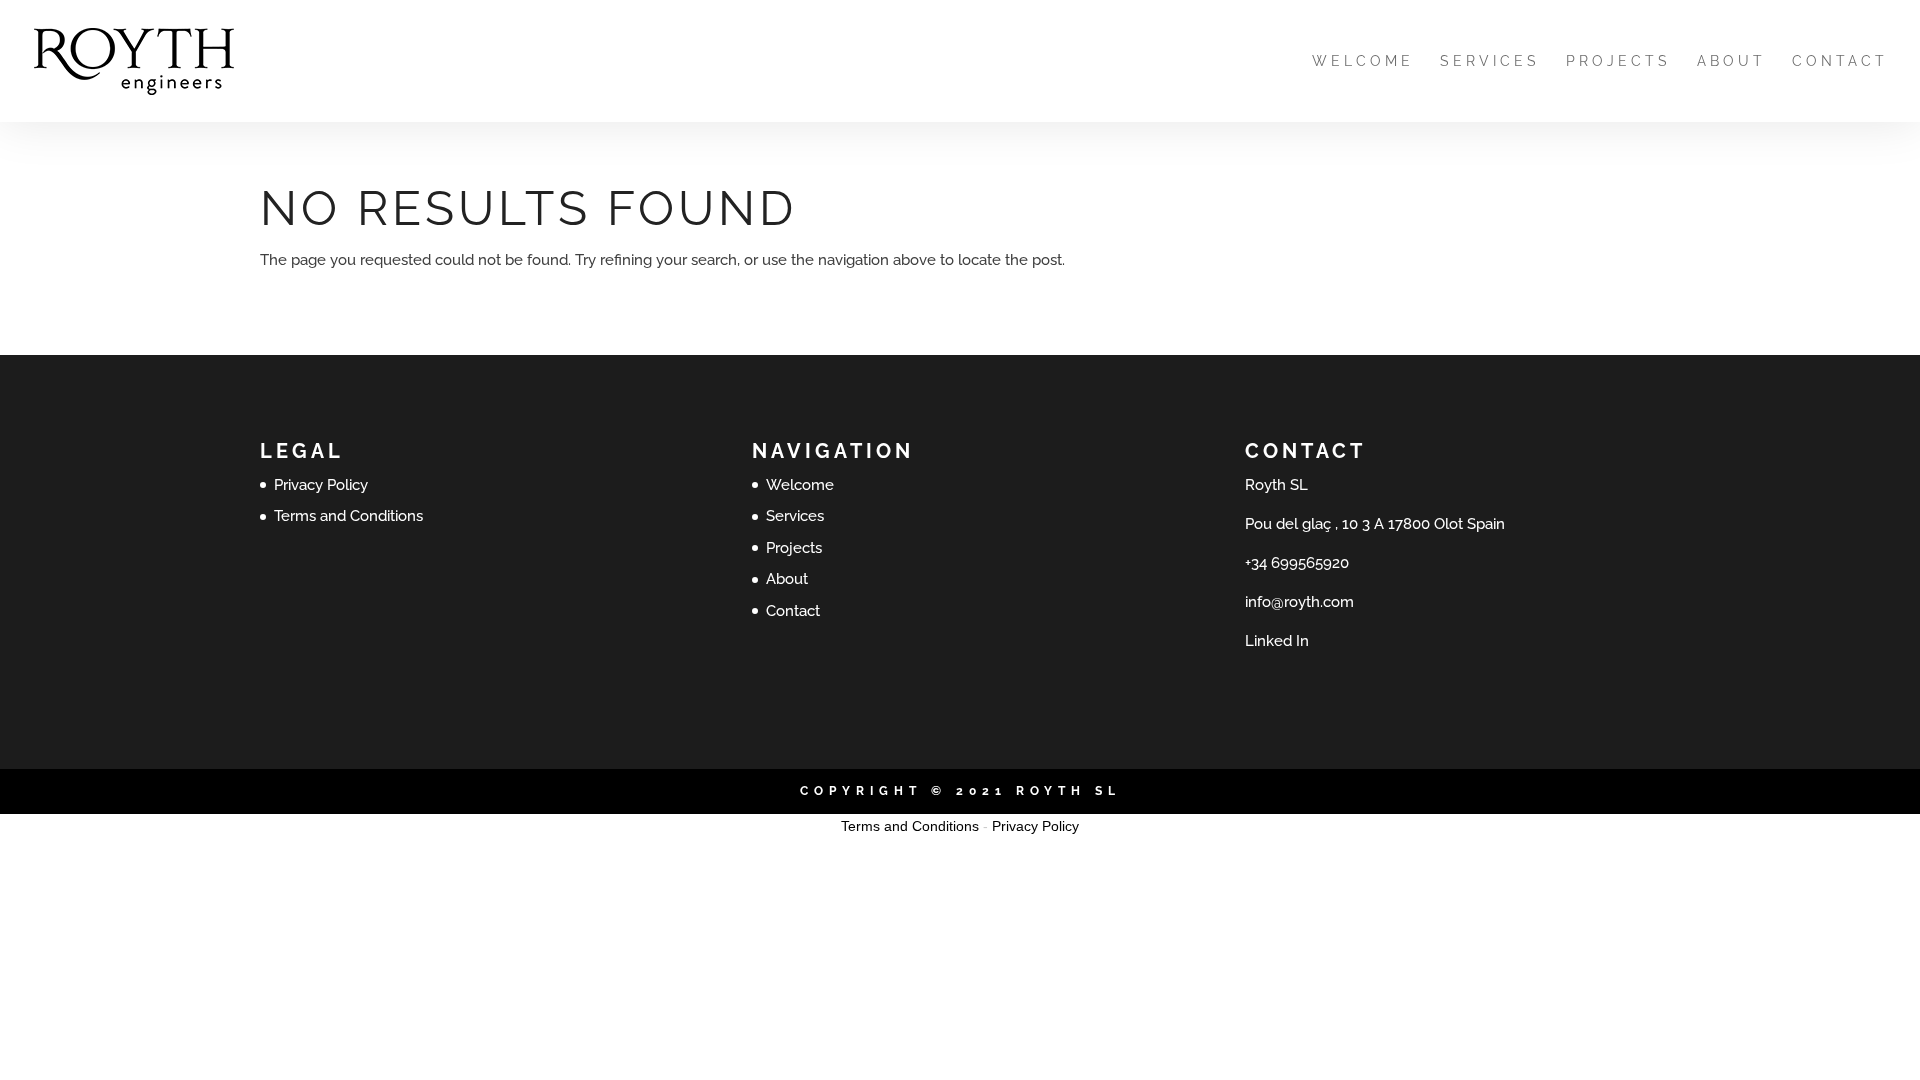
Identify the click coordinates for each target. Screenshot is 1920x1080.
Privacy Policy (321, 485)
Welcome (1363, 61)
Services (1490, 61)
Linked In (1277, 641)
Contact (1840, 61)
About (1731, 61)
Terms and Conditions (348, 516)
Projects (1618, 61)
